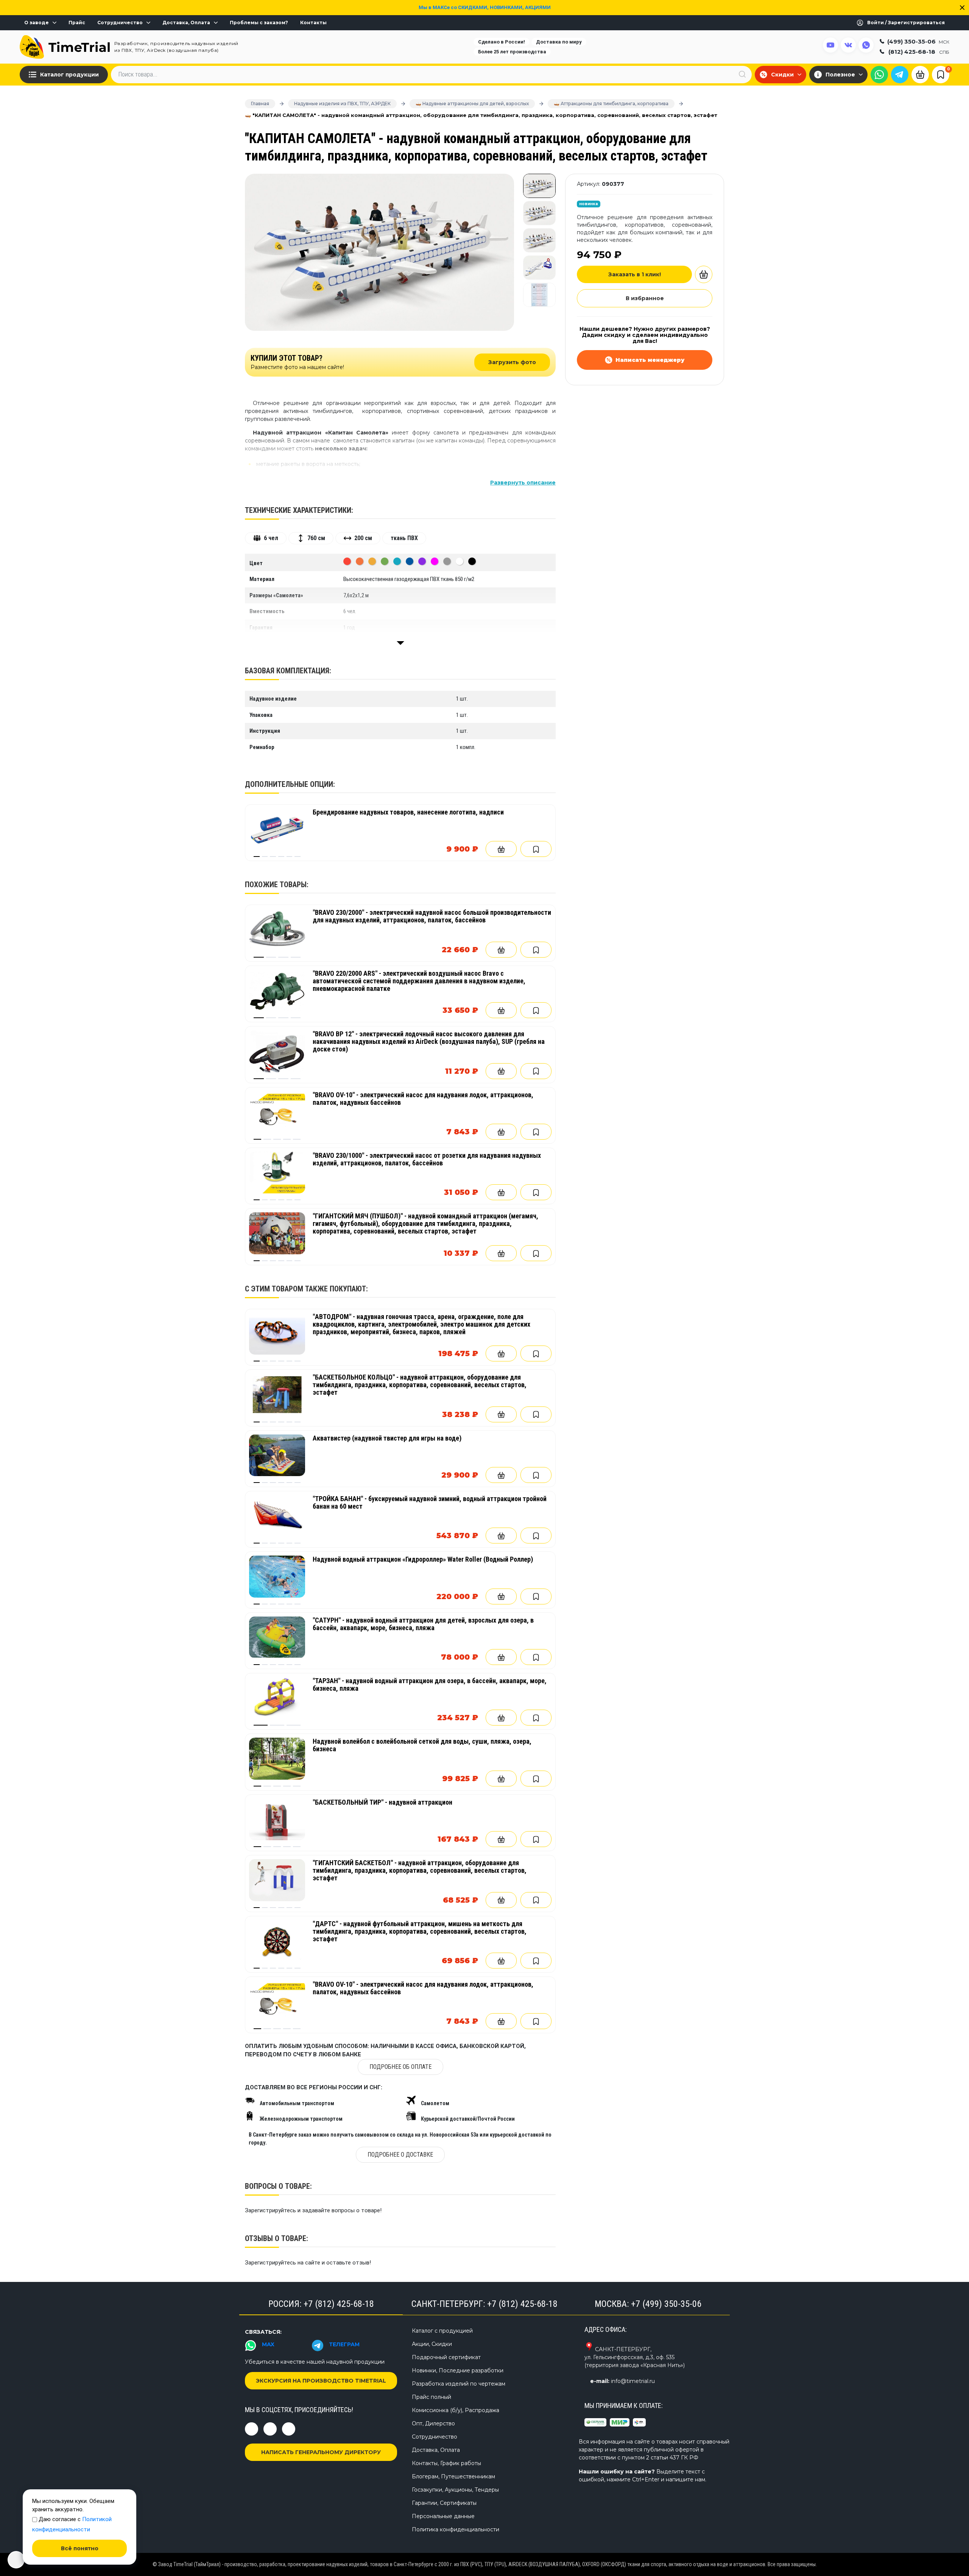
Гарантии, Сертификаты (444, 2503)
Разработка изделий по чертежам (459, 2384)
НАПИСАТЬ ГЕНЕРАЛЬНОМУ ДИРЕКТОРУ (321, 2452)
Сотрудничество (120, 23)
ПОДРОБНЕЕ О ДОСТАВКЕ (400, 2155)
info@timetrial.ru (633, 2381)
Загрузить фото (512, 362)
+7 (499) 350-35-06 (666, 2304)
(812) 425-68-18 (919, 52)
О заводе (37, 23)
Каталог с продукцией (442, 2331)
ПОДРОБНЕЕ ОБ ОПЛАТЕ (400, 2067)
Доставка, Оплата (186, 23)
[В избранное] (536, 849)
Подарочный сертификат (446, 2357)
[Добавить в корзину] (501, 849)
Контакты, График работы (446, 2463)
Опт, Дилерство (433, 2423)
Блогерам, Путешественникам (453, 2476)
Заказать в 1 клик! (635, 274)
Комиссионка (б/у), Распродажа (456, 2410)
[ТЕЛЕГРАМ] (900, 75)
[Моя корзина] (920, 74)
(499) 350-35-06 (918, 41)
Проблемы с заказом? (259, 23)
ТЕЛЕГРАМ (344, 2344)
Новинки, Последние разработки (458, 2370)
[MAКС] (879, 75)
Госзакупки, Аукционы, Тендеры (455, 2490)
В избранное (645, 298)
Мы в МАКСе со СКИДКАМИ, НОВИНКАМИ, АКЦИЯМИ (485, 7)
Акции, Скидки (432, 2344)
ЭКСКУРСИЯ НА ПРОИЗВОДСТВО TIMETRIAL (321, 2381)
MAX (268, 2344)
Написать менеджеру (650, 360)
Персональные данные (443, 2516)
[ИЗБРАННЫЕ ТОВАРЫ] (941, 74)
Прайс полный (432, 2397)
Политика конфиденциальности (456, 2529)
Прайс (77, 23)
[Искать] (742, 74)
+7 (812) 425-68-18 (339, 2304)
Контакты (313, 23)
